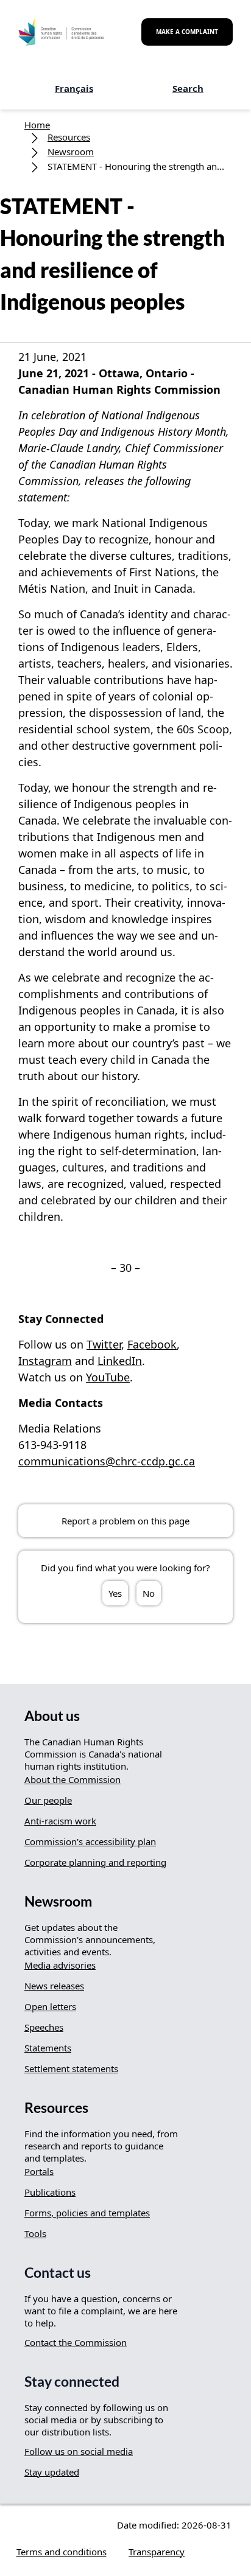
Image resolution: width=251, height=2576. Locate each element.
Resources (69, 137)
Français (74, 88)
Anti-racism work (60, 1821)
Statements (48, 2048)
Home (37, 125)
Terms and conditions (62, 2552)
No (149, 1593)
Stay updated (52, 2472)
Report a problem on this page (125, 1521)
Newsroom (71, 152)
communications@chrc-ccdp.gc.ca (107, 1461)
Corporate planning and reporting (95, 1862)
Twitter (104, 1344)
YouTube (108, 1377)
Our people (48, 1800)
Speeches (44, 2027)
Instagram (45, 1361)
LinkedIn (120, 1361)
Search (188, 88)
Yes (115, 1593)
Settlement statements (71, 2068)
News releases (54, 1986)
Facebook (152, 1344)
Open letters (50, 2006)
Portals (39, 2171)
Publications (50, 2192)
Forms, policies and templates (87, 2213)
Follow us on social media (79, 2451)
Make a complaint (187, 32)
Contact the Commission (76, 2342)
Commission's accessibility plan (90, 1841)
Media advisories (60, 1965)
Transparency (157, 2552)
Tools (35, 2233)
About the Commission (72, 1779)
